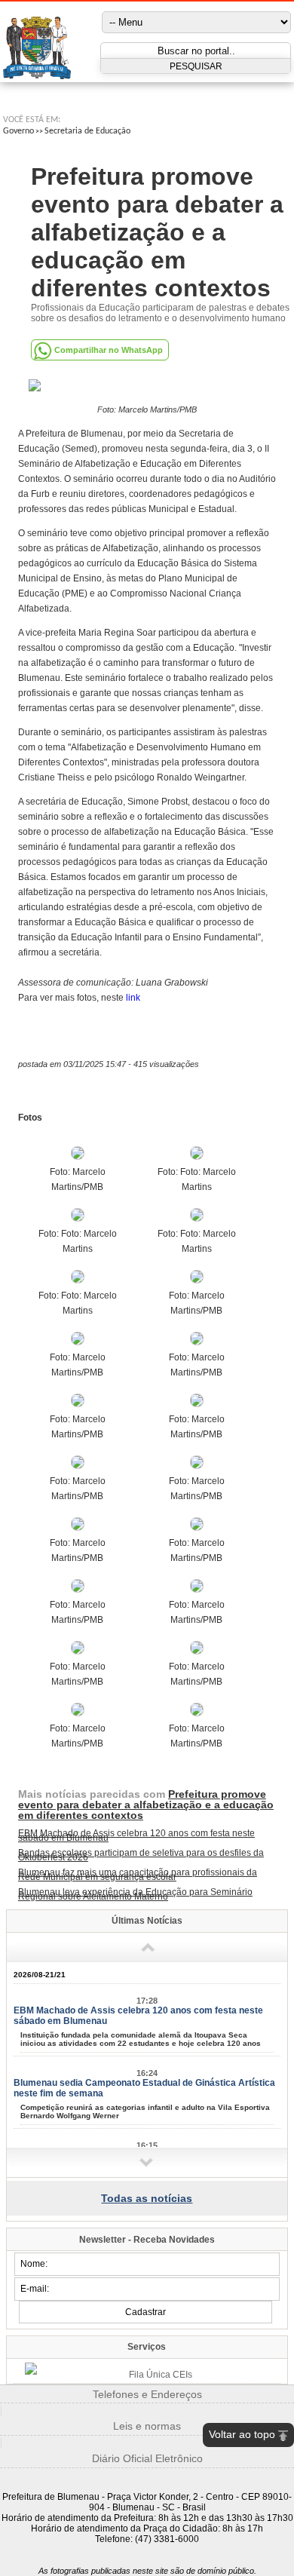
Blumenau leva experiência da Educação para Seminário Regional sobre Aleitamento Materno (135, 1894)
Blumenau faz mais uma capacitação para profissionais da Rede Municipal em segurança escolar (138, 1875)
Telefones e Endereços (147, 2394)
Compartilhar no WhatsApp (109, 350)
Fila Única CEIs (161, 2375)
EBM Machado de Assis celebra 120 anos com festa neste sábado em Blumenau (136, 1835)
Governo (18, 131)
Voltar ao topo (242, 2434)
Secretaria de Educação (87, 131)
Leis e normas (147, 2426)
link (133, 998)
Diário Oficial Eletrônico (147, 2458)
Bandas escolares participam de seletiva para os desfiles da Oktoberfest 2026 (141, 1855)
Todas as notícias (147, 2198)
